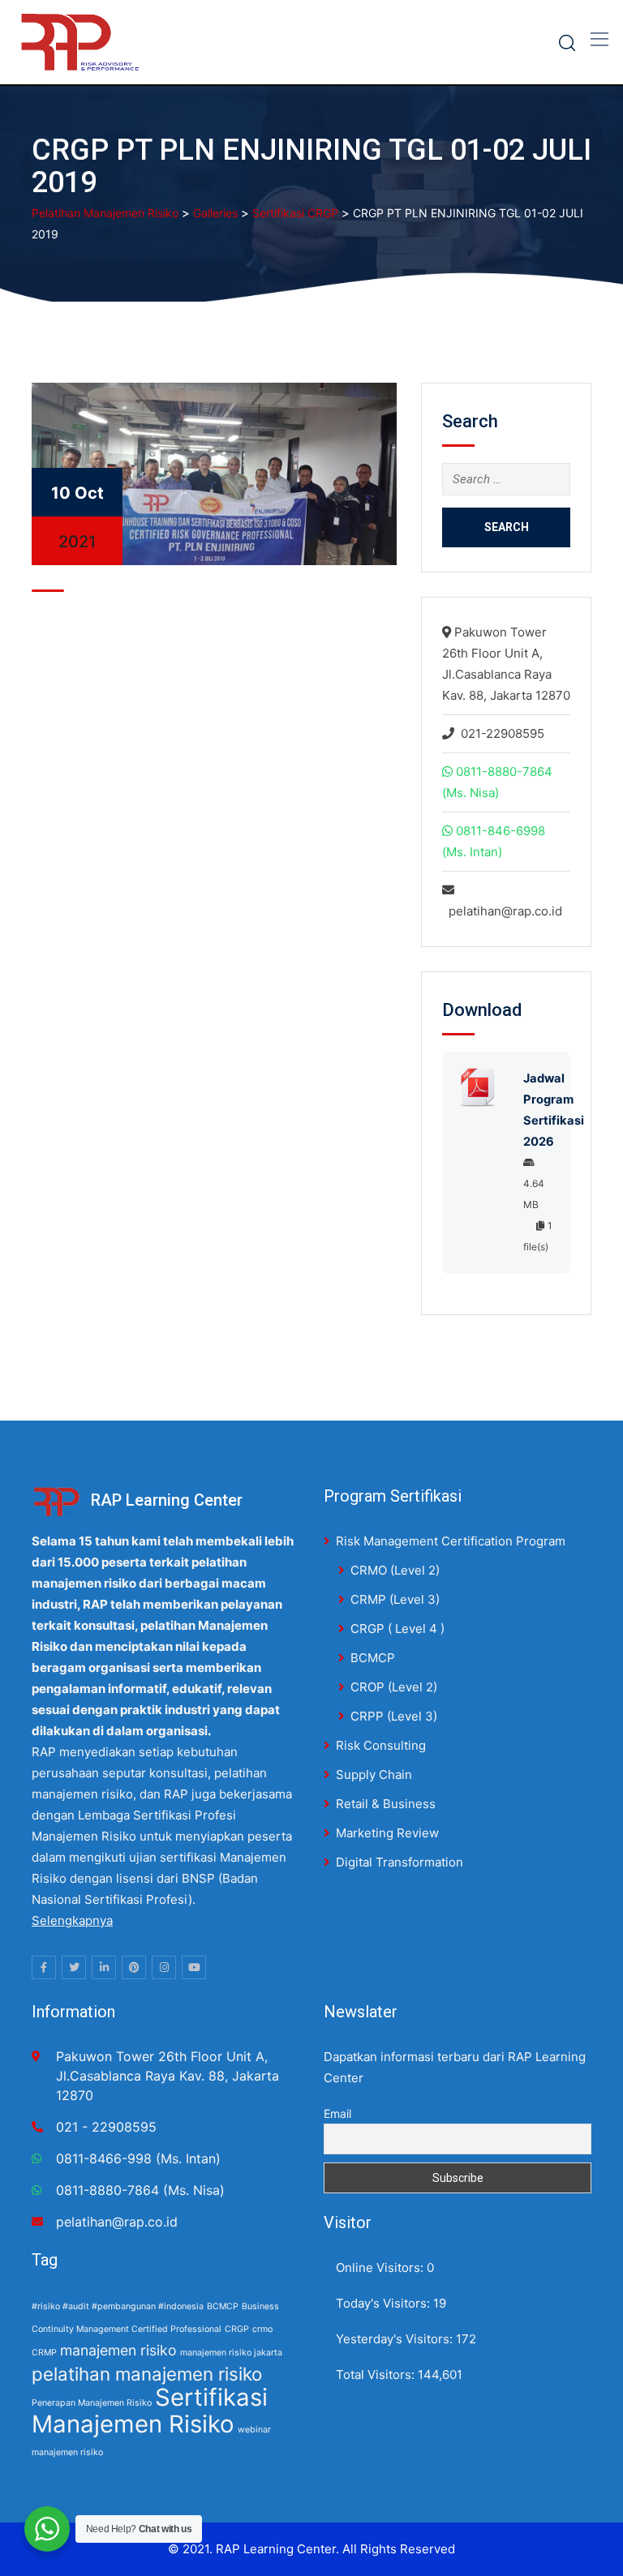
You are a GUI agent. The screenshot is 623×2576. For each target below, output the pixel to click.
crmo (262, 2329)
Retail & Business (386, 1804)
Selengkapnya (72, 1920)
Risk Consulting (381, 1745)
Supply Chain (374, 1774)
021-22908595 (503, 733)
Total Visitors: (377, 2375)
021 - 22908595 (106, 2127)
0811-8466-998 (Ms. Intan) (138, 2158)
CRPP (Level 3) (394, 1716)
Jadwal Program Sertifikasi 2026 (539, 1110)
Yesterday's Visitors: (396, 2339)
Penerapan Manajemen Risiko (92, 2403)
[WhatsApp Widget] (47, 2529)
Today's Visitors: (385, 2303)
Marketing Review (387, 1833)
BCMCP (373, 1658)
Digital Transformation (400, 1862)
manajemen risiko (118, 2350)
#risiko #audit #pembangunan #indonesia (118, 2306)
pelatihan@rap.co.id (505, 911)
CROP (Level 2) (394, 1687)
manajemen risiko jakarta (231, 2353)
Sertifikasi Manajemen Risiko (150, 2411)
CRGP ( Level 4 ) (397, 1629)
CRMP (44, 2353)
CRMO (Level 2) (395, 1570)
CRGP (237, 2329)
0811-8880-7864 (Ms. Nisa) (140, 2190)
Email (337, 2113)
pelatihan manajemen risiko (147, 2374)
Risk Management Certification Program (451, 1541)
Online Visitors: (381, 2267)
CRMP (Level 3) (395, 1599)
